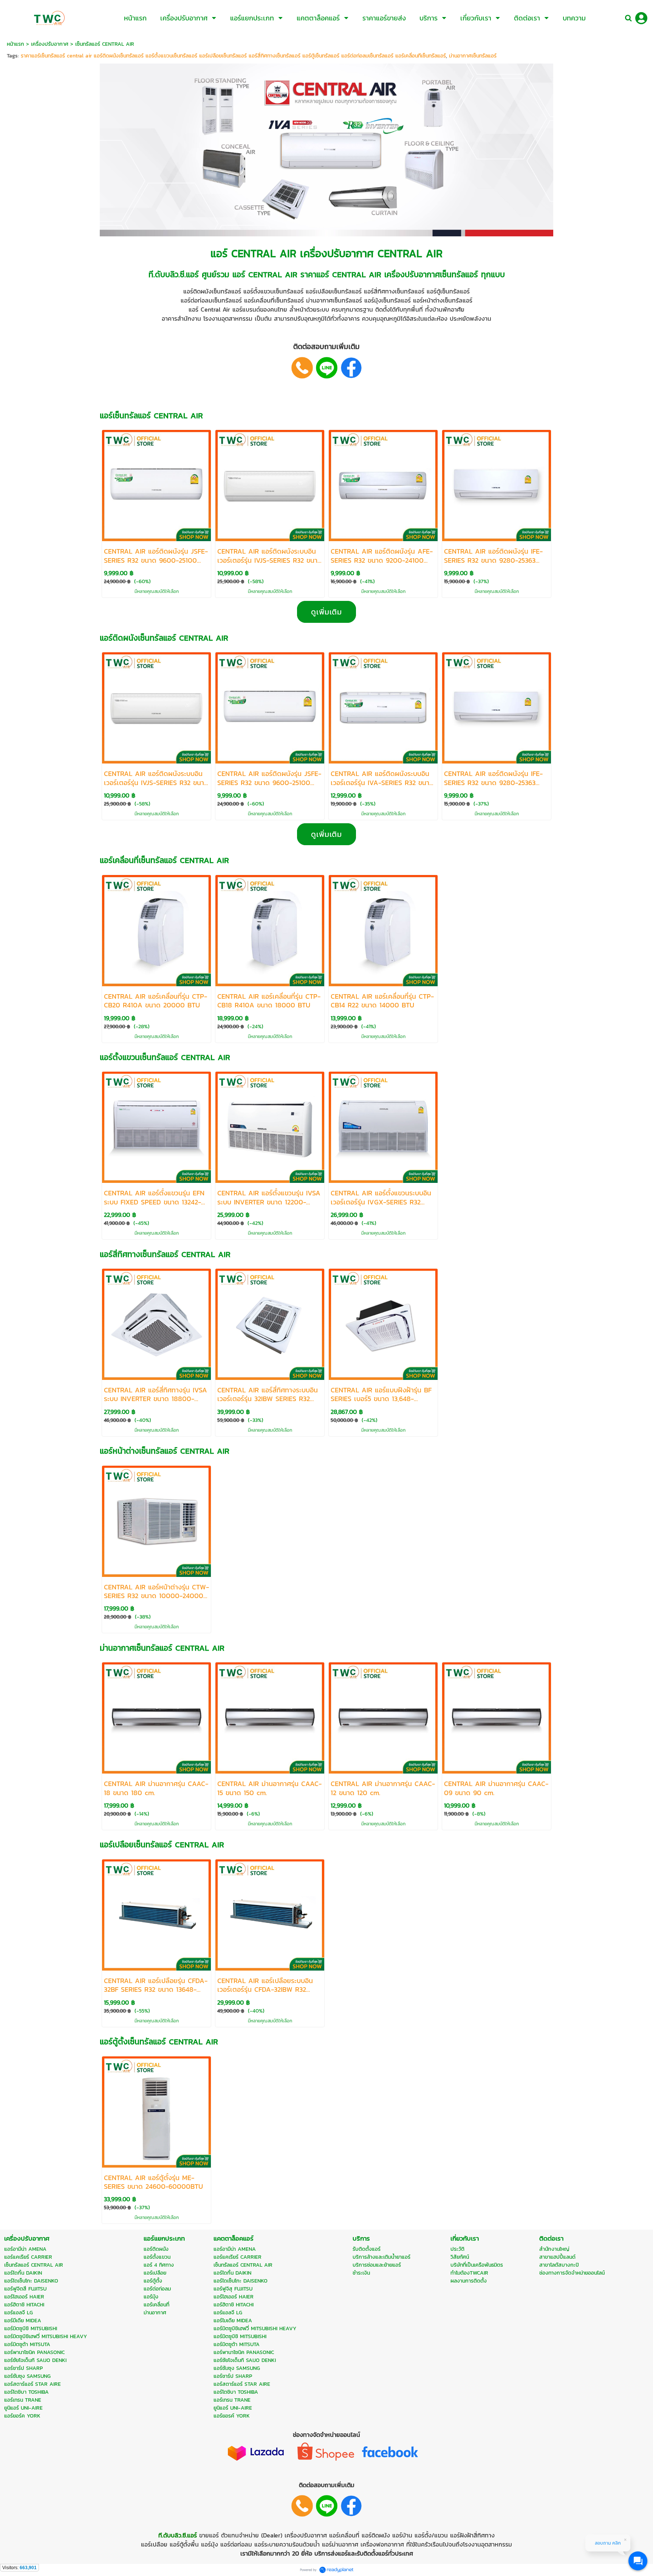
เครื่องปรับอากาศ (50, 44)
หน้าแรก (15, 44)
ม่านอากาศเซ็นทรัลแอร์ (473, 56)
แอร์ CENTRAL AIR (253, 253)
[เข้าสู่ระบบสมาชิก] (641, 18)
